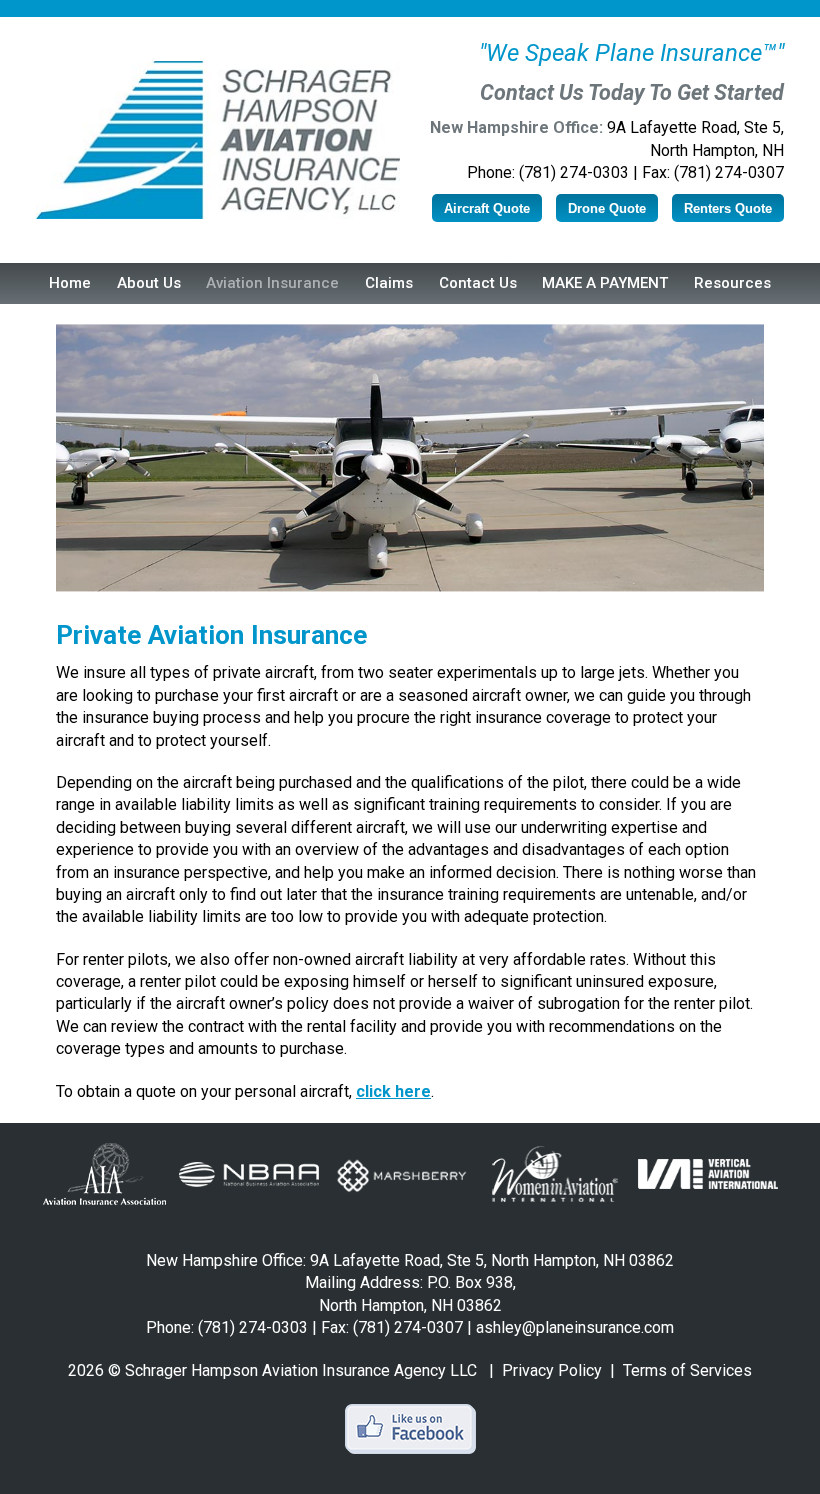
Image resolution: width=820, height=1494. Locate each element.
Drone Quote (607, 208)
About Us (149, 283)
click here (393, 1091)
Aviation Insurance (272, 283)
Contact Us (478, 283)
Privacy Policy (552, 1370)
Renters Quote (728, 208)
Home (70, 283)
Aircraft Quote (487, 208)
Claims (389, 283)
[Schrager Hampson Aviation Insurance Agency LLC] (218, 140)
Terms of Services (687, 1370)
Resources (732, 283)
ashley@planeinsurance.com (575, 1327)
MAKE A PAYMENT (605, 283)
